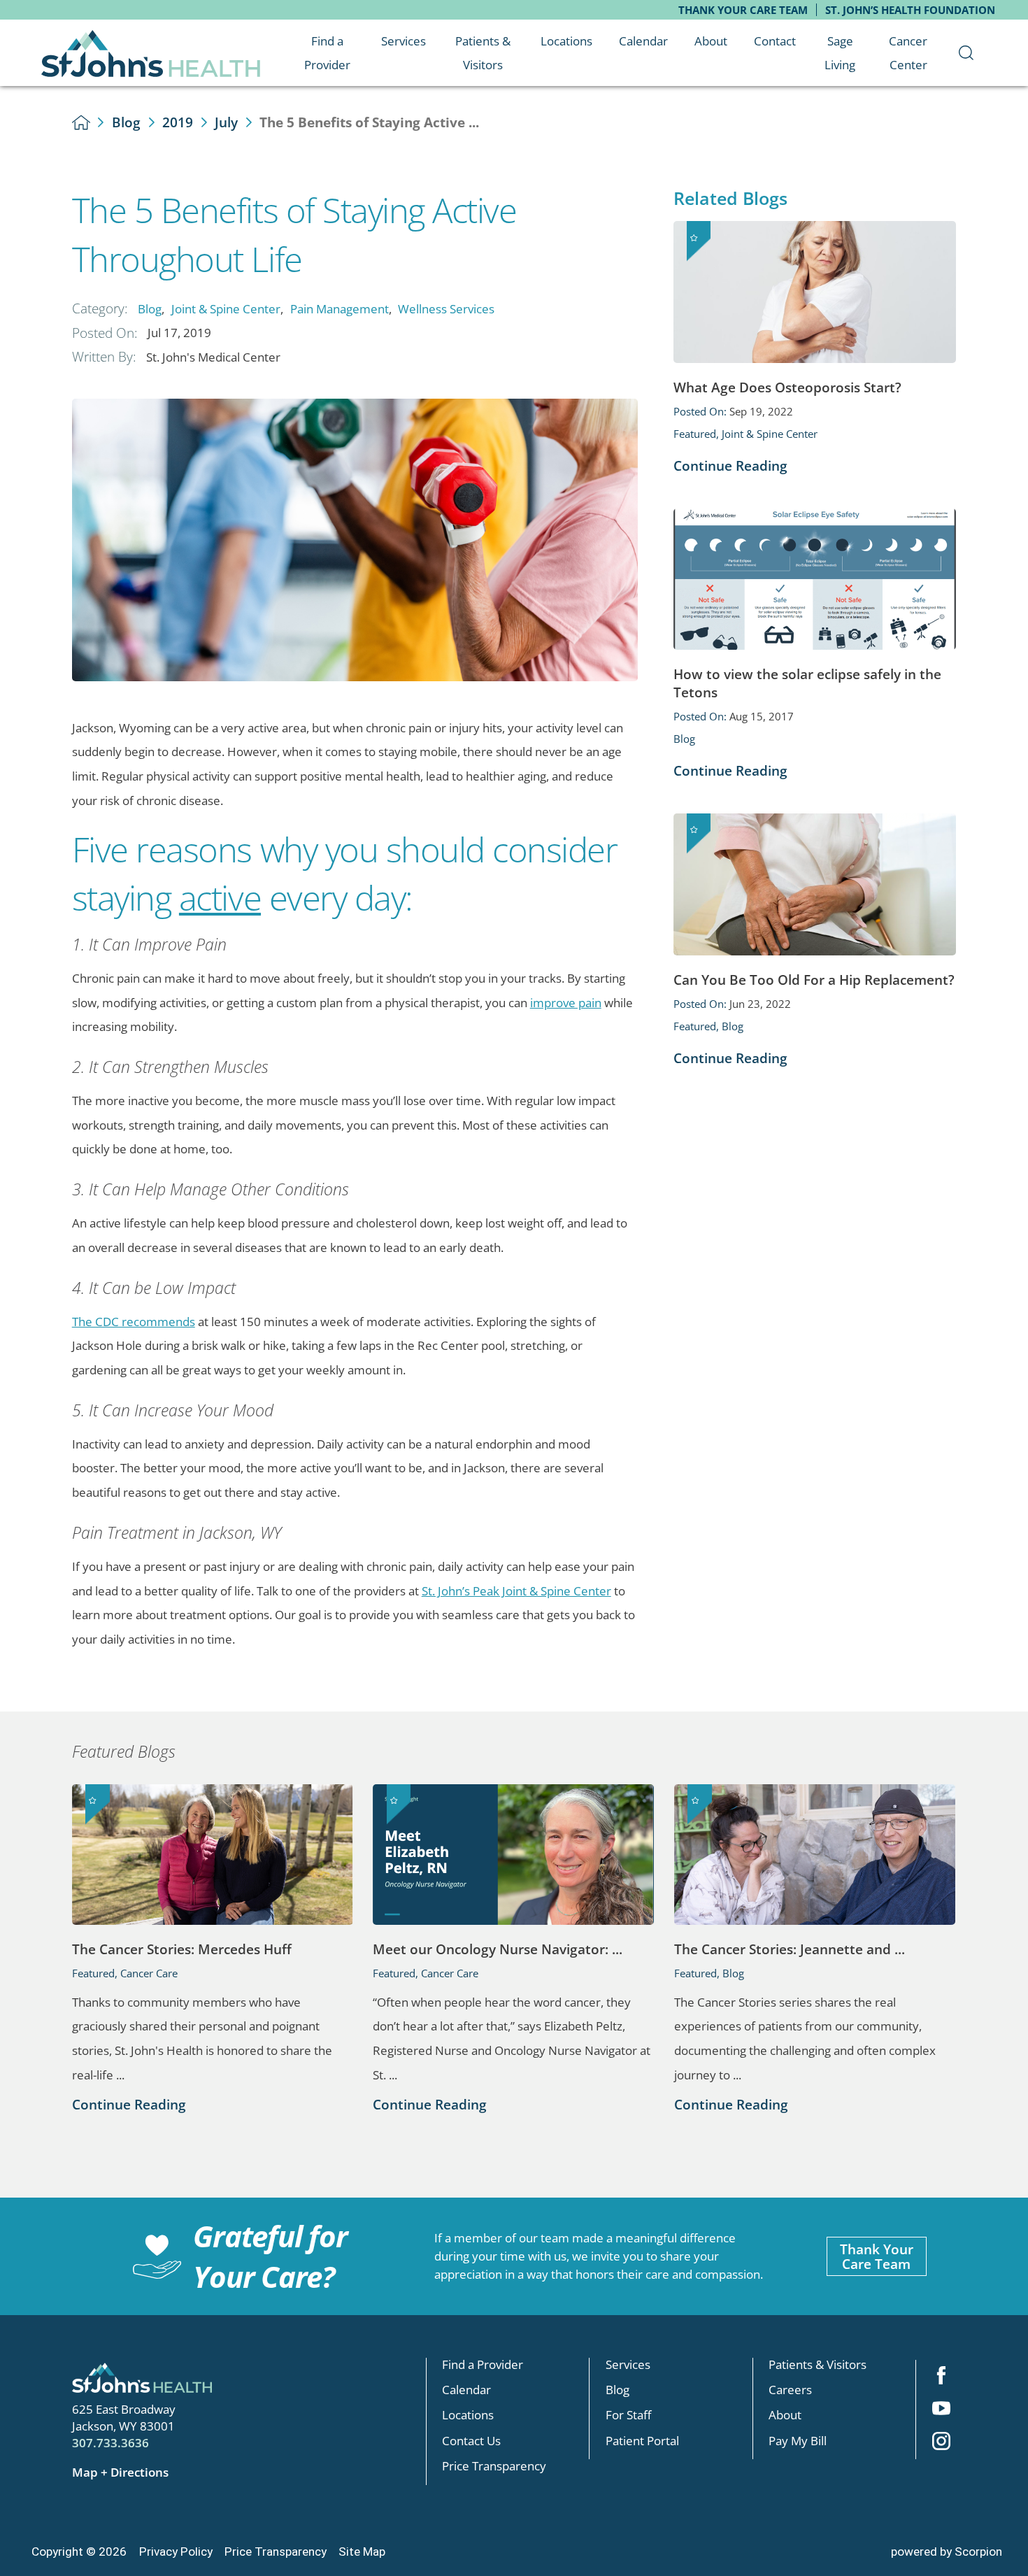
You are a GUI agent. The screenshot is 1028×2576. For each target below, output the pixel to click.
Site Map (362, 2552)
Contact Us (471, 2440)
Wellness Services (446, 308)
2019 (178, 122)
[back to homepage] (81, 122)
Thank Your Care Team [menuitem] (743, 10)
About (785, 2415)
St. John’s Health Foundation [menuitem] (910, 10)
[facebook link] (941, 2376)
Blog (126, 122)
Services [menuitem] (404, 41)
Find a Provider (483, 2364)
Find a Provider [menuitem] (327, 53)
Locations (468, 2415)
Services (628, 2364)
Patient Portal (642, 2440)
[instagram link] (941, 2443)
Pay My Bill (798, 2440)
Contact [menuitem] (775, 41)
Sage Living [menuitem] (840, 53)
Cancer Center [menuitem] (908, 53)
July (226, 122)
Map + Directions (120, 2472)
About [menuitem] (711, 41)
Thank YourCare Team (877, 2256)
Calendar (466, 2389)
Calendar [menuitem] (643, 41)
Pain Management (340, 308)
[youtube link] (941, 2410)
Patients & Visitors (818, 2364)
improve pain (566, 1002)
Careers (790, 2389)
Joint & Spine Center (226, 308)
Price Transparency (494, 2465)
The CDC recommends (134, 1321)
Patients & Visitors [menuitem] (483, 53)
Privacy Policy (176, 2552)
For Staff (628, 2415)
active (220, 897)
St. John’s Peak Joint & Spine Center (516, 1591)
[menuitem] (966, 53)
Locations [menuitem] (566, 41)
